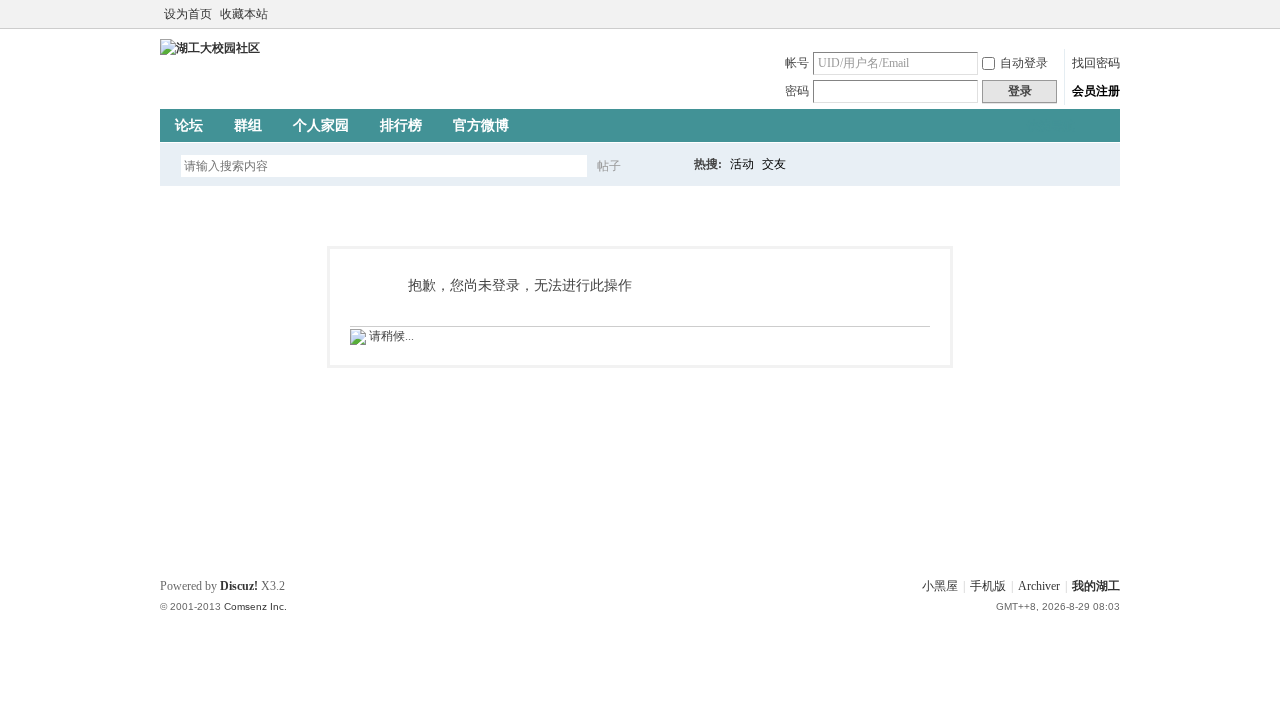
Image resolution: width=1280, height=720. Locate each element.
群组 (248, 125)
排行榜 (401, 125)
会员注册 (1096, 91)
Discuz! (239, 586)
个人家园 (321, 125)
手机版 (988, 586)
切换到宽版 (1108, 14)
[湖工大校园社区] (210, 48)
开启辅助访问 (1092, 14)
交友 (774, 164)
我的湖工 (1096, 586)
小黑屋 (940, 586)
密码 (797, 91)
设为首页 (188, 14)
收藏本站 (244, 14)
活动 (742, 164)
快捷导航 (1051, 126)
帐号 (797, 63)
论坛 (189, 125)
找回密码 (1096, 63)
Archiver (1039, 586)
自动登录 (1024, 63)
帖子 (609, 166)
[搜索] (667, 165)
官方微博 (481, 125)
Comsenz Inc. (255, 606)
